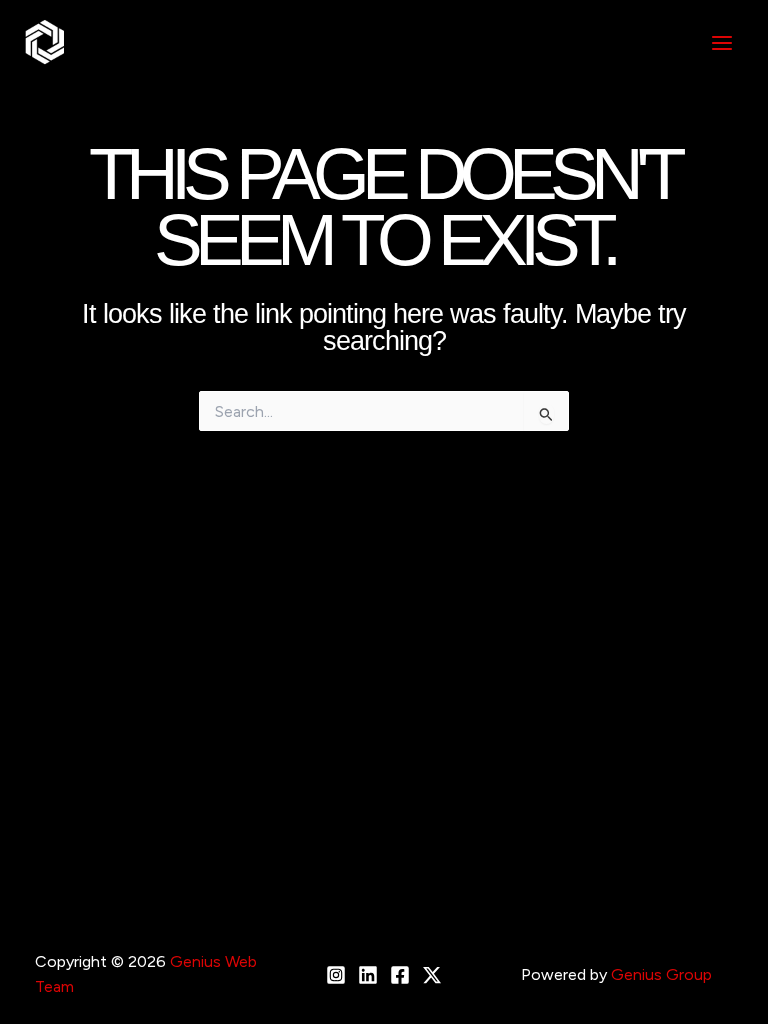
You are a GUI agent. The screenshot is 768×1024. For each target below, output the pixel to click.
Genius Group (661, 974)
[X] (432, 975)
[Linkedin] (368, 975)
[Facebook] (400, 975)
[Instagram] (336, 975)
